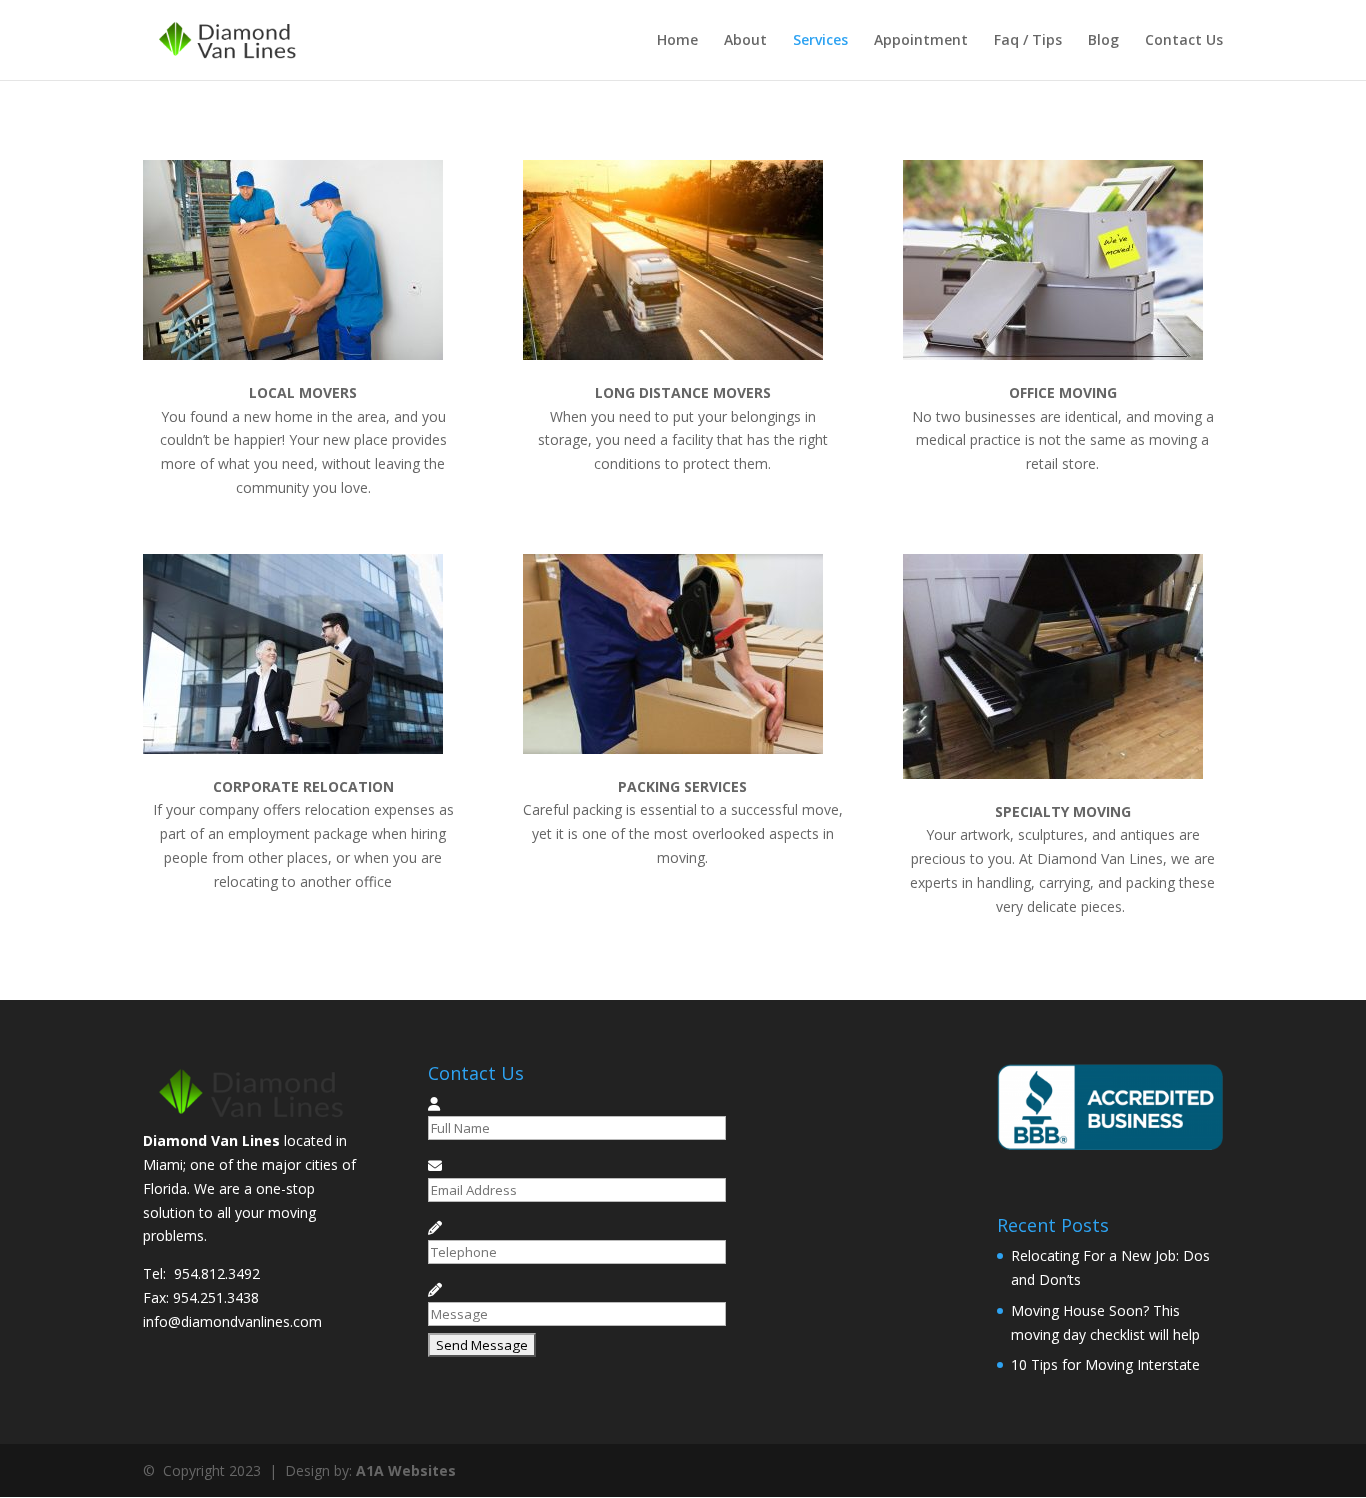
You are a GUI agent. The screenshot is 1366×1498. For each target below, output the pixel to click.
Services (820, 41)
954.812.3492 (217, 1273)
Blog (1103, 41)
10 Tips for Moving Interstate (1105, 1364)
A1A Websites (406, 1470)
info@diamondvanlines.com (232, 1321)
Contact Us (1184, 41)
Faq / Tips (1028, 41)
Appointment (921, 41)
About (745, 41)
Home (677, 41)
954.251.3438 (216, 1297)
